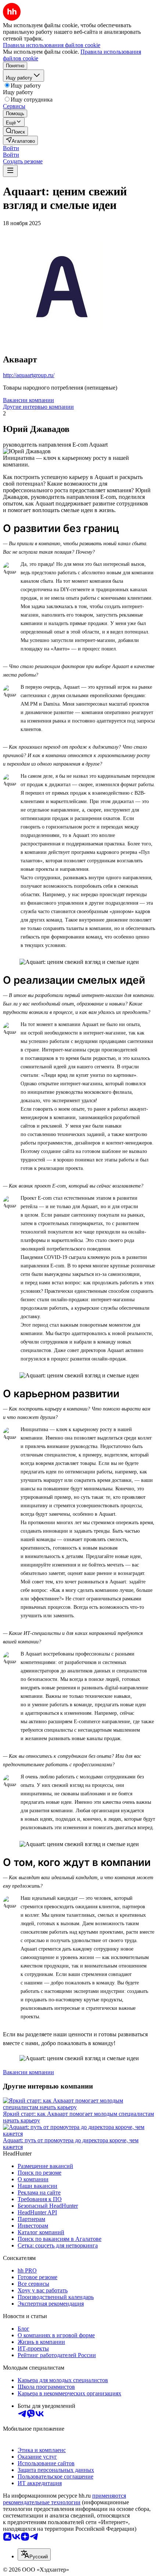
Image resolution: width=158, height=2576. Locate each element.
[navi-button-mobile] (10, 171)
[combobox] (34, 2554)
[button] (11, 148)
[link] (15, 131)
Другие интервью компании (38, 407)
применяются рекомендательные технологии (64, 2499)
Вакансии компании (28, 400)
